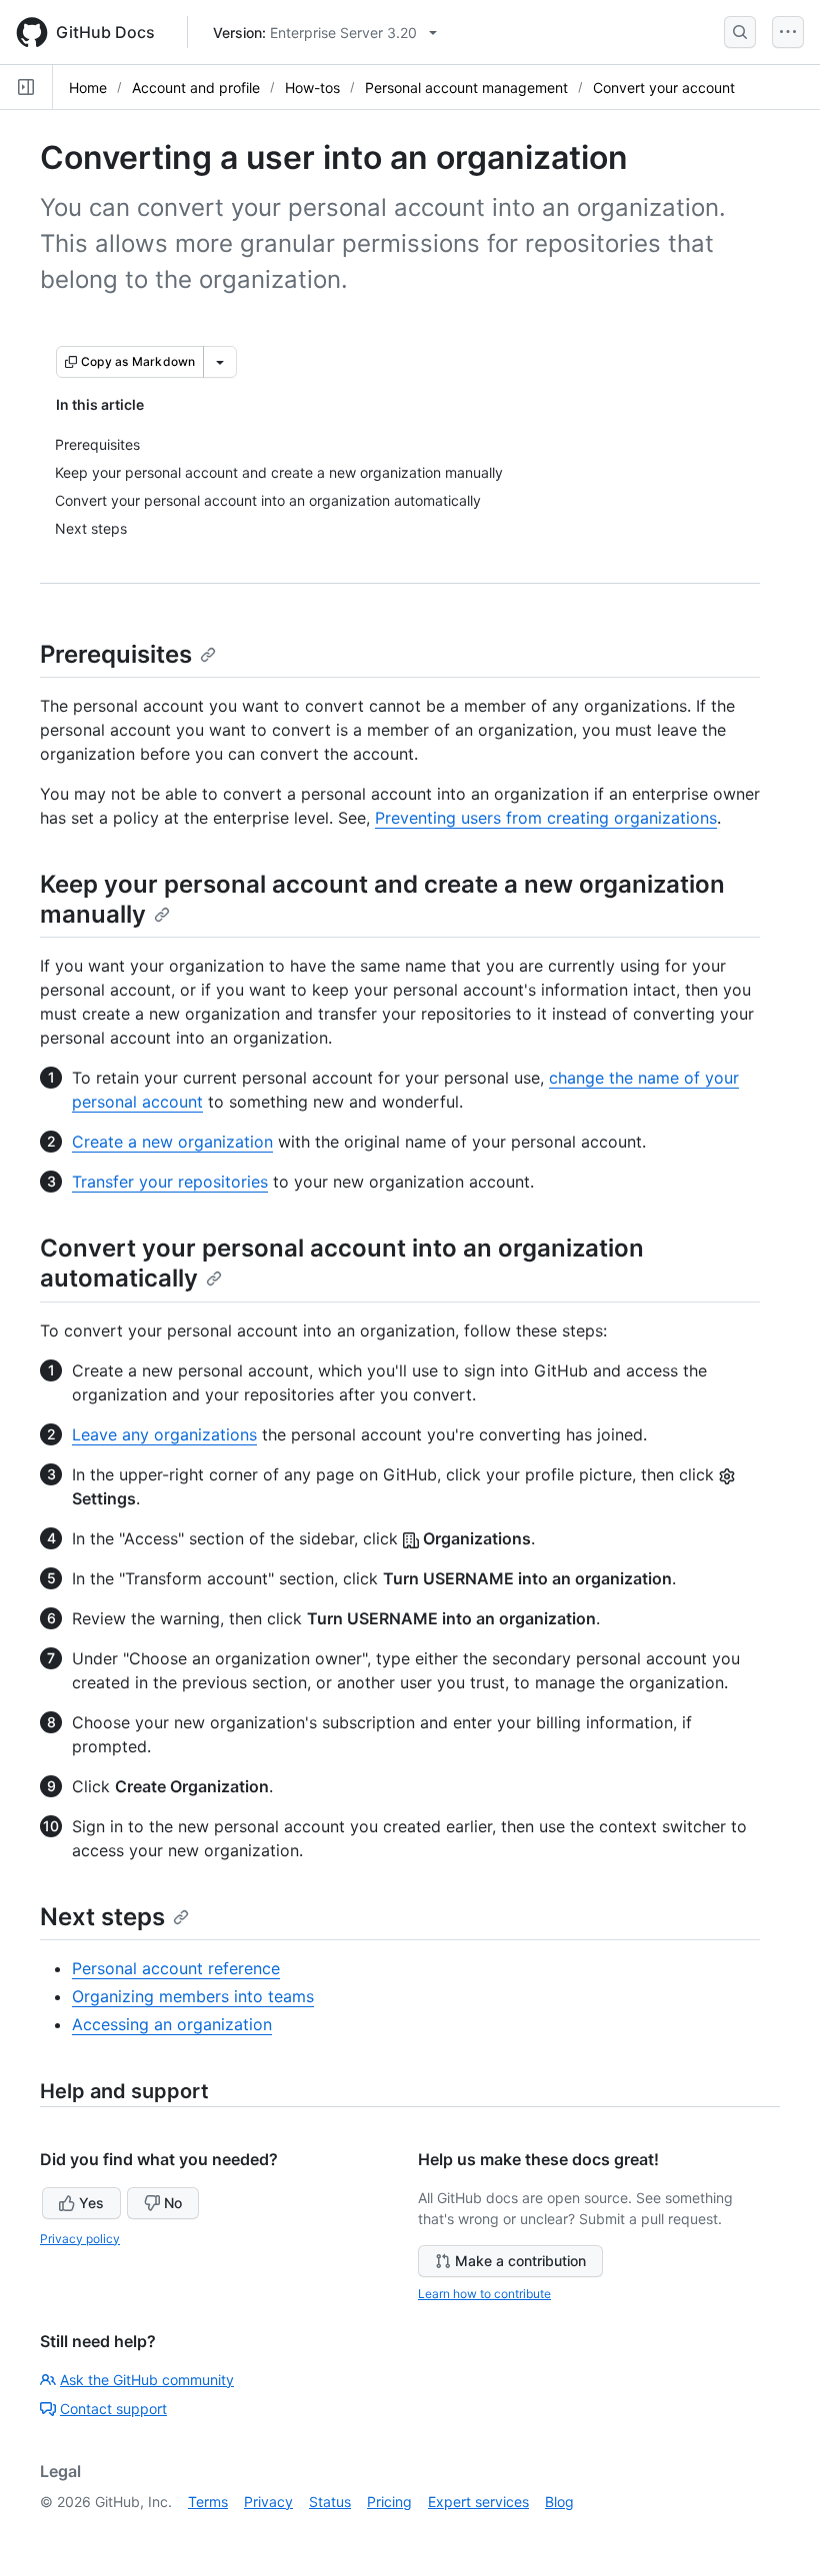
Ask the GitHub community (147, 2380)
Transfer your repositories (170, 1182)
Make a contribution (520, 2261)
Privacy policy (80, 2239)
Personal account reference (176, 1968)
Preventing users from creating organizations (546, 818)
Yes (91, 2203)
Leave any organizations (164, 1434)
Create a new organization (172, 1142)
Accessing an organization (172, 2024)
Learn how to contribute (484, 2294)
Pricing (389, 2502)
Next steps (102, 1917)
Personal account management (466, 87)
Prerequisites (116, 654)
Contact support (113, 2409)
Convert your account (664, 87)
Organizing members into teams (193, 1996)
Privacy (268, 2502)
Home (88, 87)
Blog (559, 2502)
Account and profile (196, 87)
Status (330, 2502)
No (173, 2203)
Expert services (478, 2502)
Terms (208, 2502)
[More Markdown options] (220, 362)
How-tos (312, 87)
